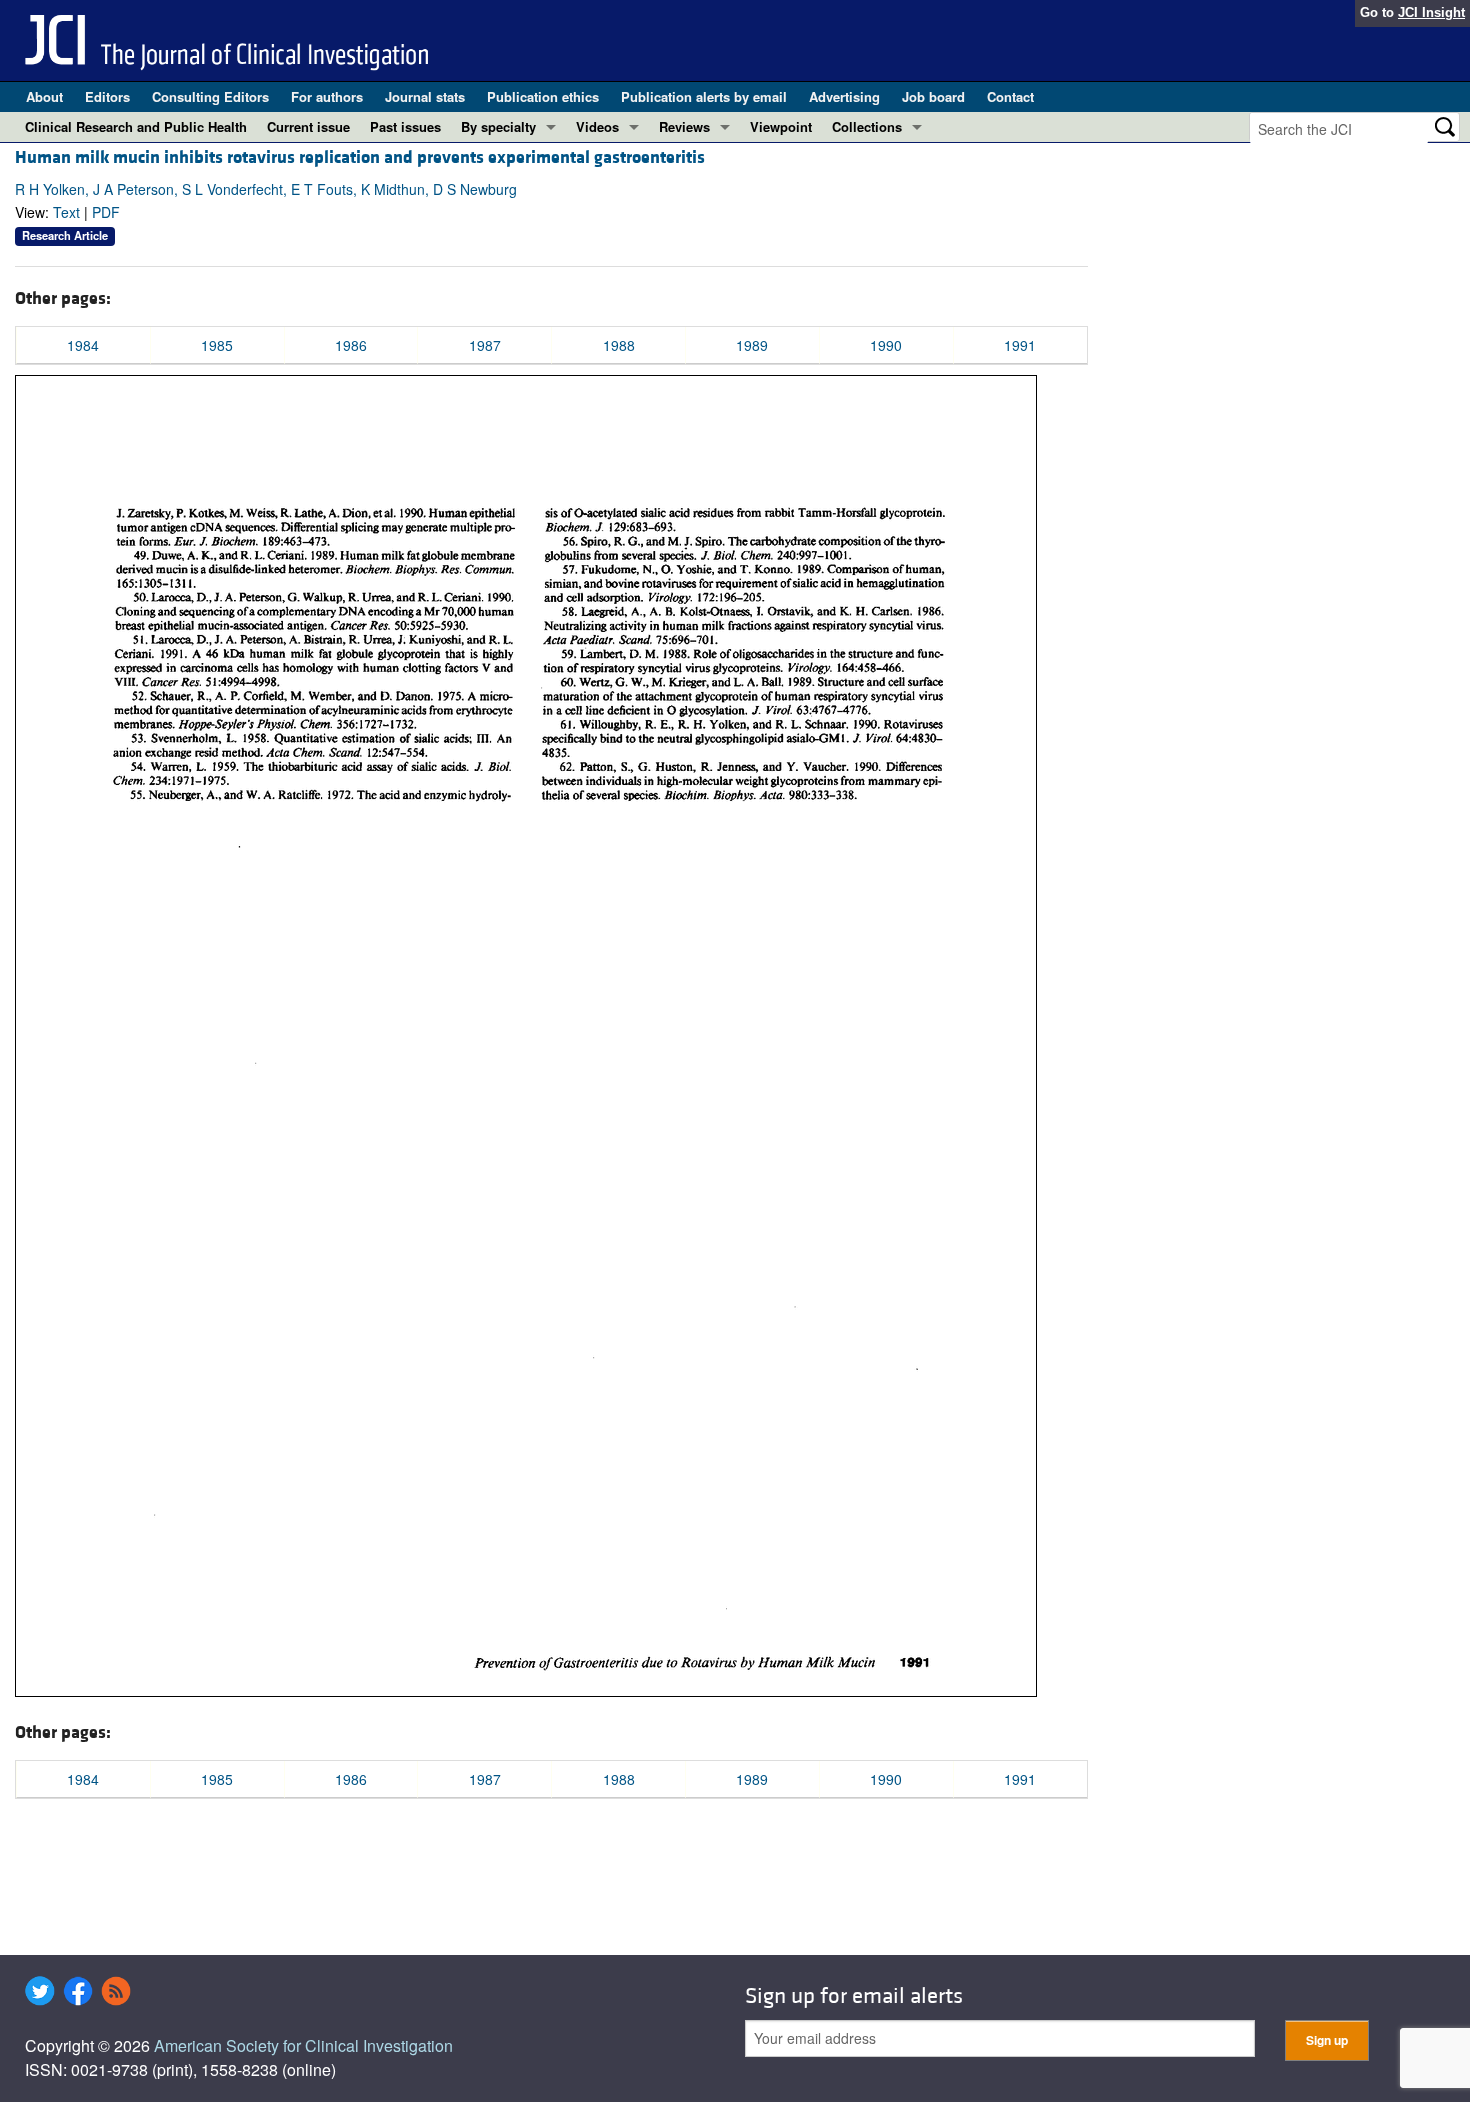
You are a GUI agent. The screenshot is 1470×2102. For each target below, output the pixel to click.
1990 (886, 345)
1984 (83, 345)
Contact (1010, 96)
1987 (485, 345)
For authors (327, 96)
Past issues (405, 126)
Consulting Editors (210, 96)
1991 (1020, 345)
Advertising (844, 96)
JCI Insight (1431, 12)
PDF (106, 212)
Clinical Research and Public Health (136, 126)
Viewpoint (781, 126)
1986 (351, 345)
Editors (107, 96)
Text (66, 212)
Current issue (308, 126)
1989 (752, 345)
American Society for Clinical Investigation (303, 2045)
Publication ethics (543, 96)
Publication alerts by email (704, 96)
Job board (933, 96)
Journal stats (425, 96)
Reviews (684, 126)
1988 (619, 345)
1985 (217, 345)
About (44, 96)
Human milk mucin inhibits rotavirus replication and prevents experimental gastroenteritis (360, 157)
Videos (597, 126)
